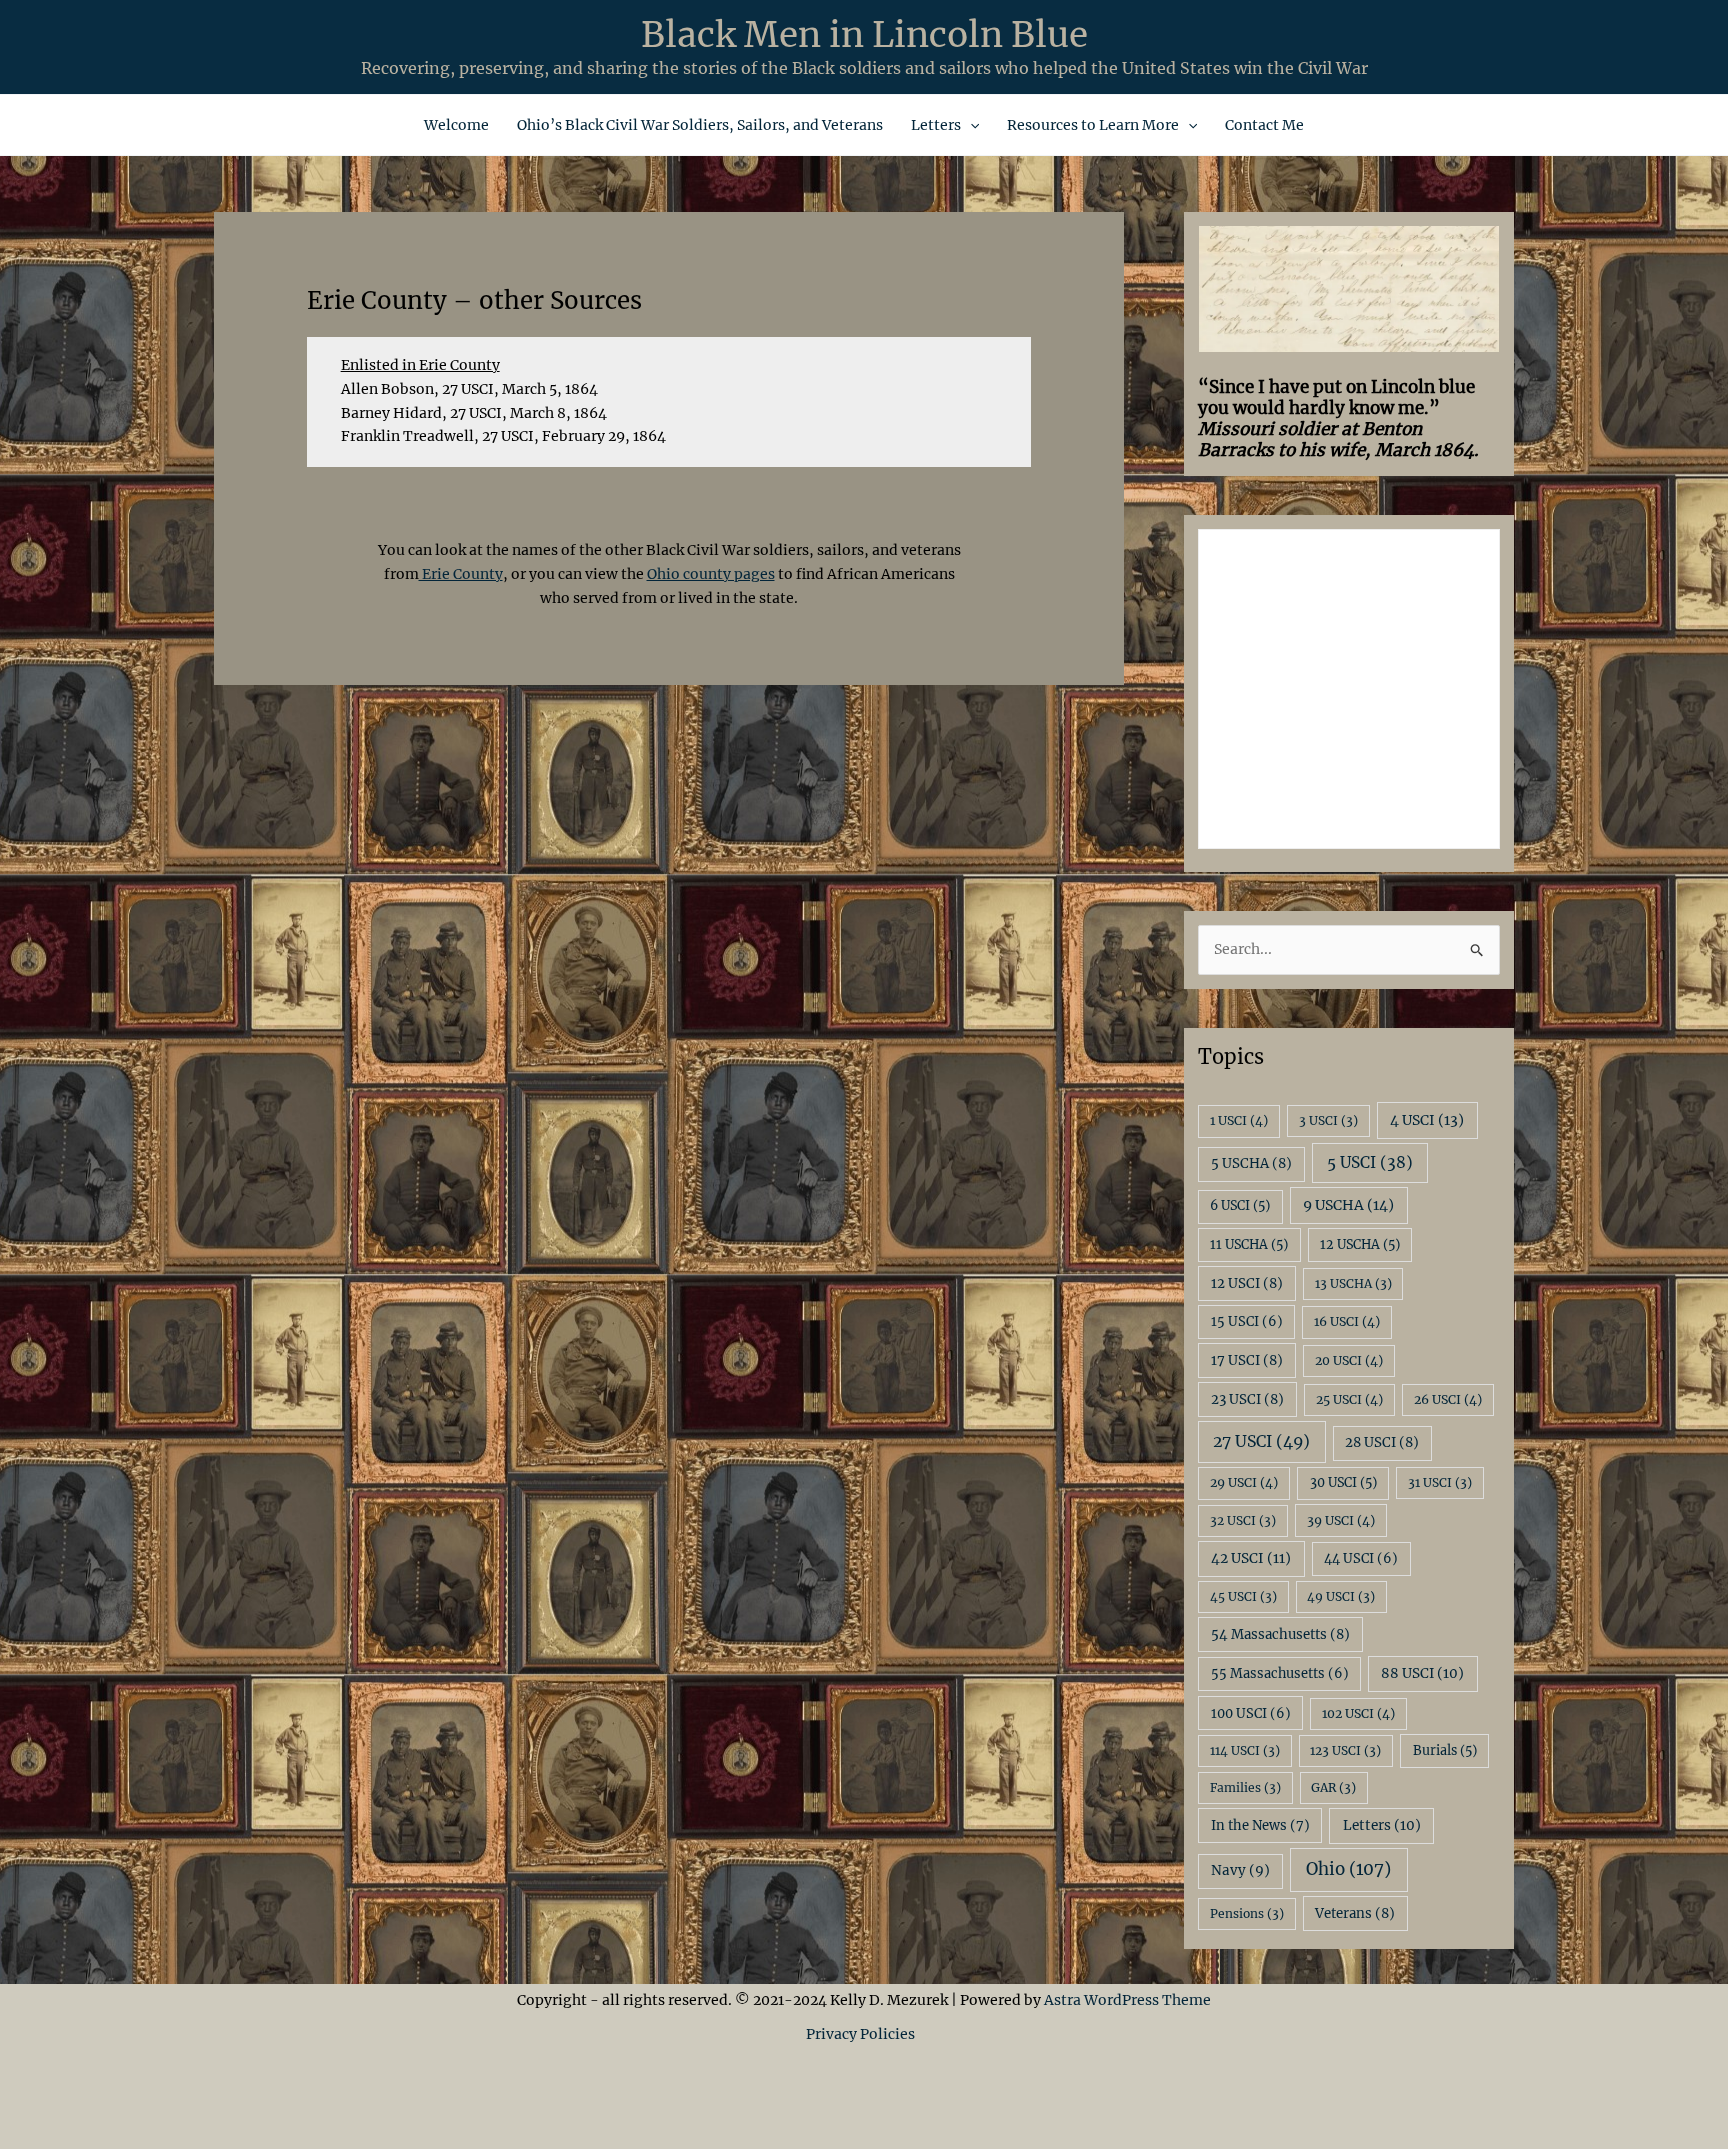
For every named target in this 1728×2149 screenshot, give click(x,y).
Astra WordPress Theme (1127, 2000)
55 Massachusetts (1280, 1673)
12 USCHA (1360, 1244)
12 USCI (1247, 1283)
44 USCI (1361, 1558)
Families (1245, 1787)
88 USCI (1422, 1673)
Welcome (456, 125)
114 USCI (1245, 1750)
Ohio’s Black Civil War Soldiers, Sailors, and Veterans (700, 125)
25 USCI (1349, 1399)
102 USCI (1358, 1713)
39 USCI (1341, 1520)
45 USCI (1243, 1596)
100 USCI (1251, 1713)
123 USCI (1345, 1750)
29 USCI (1244, 1482)
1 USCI (1239, 1120)
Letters (936, 125)
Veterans (1355, 1913)
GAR (1333, 1787)
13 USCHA (1353, 1283)
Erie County (461, 574)
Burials (1445, 1750)
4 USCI (1427, 1120)
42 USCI (1251, 1558)
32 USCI (1243, 1520)
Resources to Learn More (1093, 125)
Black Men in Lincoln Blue (864, 35)
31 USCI (1440, 1482)
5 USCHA (1251, 1163)
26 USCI (1448, 1399)
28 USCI (1382, 1442)
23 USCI (1247, 1399)
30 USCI (1343, 1482)
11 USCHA (1249, 1244)
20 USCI (1349, 1360)
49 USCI (1341, 1596)
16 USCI (1347, 1321)
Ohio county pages (711, 574)
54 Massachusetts (1280, 1634)
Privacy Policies (863, 2034)
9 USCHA (1348, 1205)
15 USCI (1247, 1321)
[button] (970, 125)
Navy (1240, 1870)
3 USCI (1328, 1120)
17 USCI (1247, 1360)
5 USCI (1370, 1162)
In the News (1260, 1825)
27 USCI (1261, 1441)
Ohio (1348, 1869)
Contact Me (1264, 125)
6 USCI (1240, 1205)
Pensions (1247, 1913)
